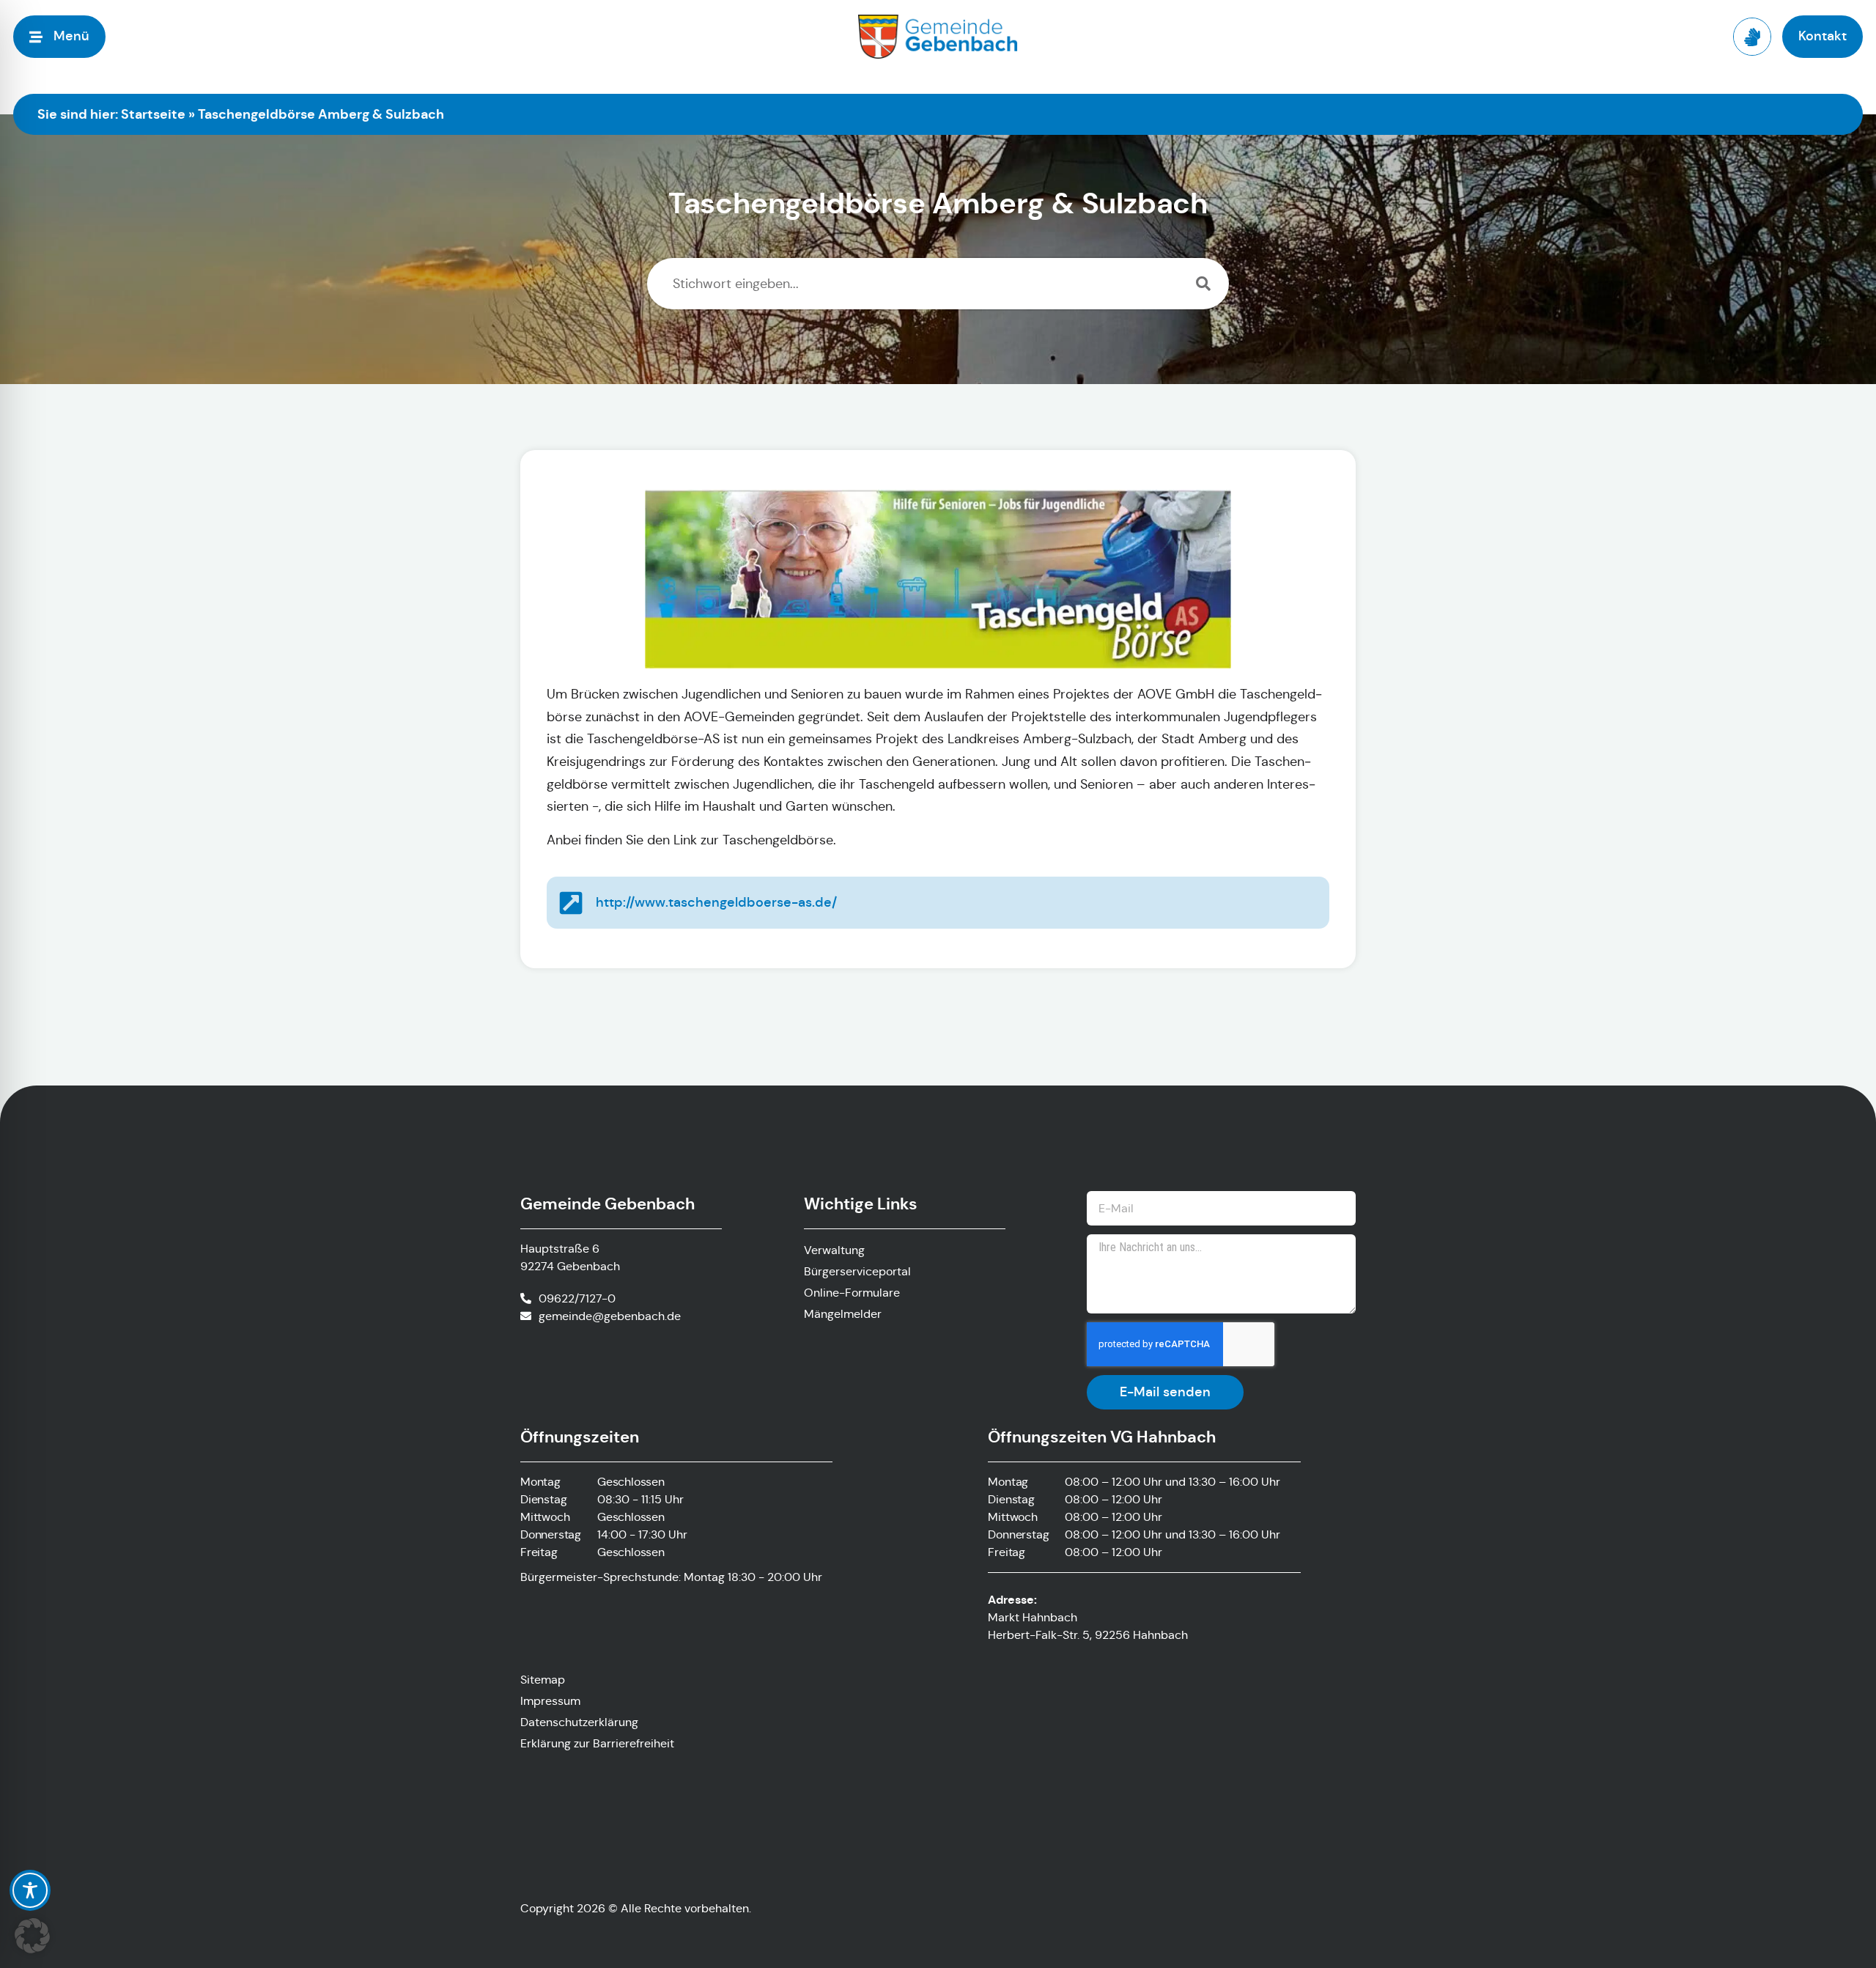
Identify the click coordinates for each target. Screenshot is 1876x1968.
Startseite (153, 114)
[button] (32, 1936)
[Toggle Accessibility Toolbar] (30, 1890)
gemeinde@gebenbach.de (610, 1316)
